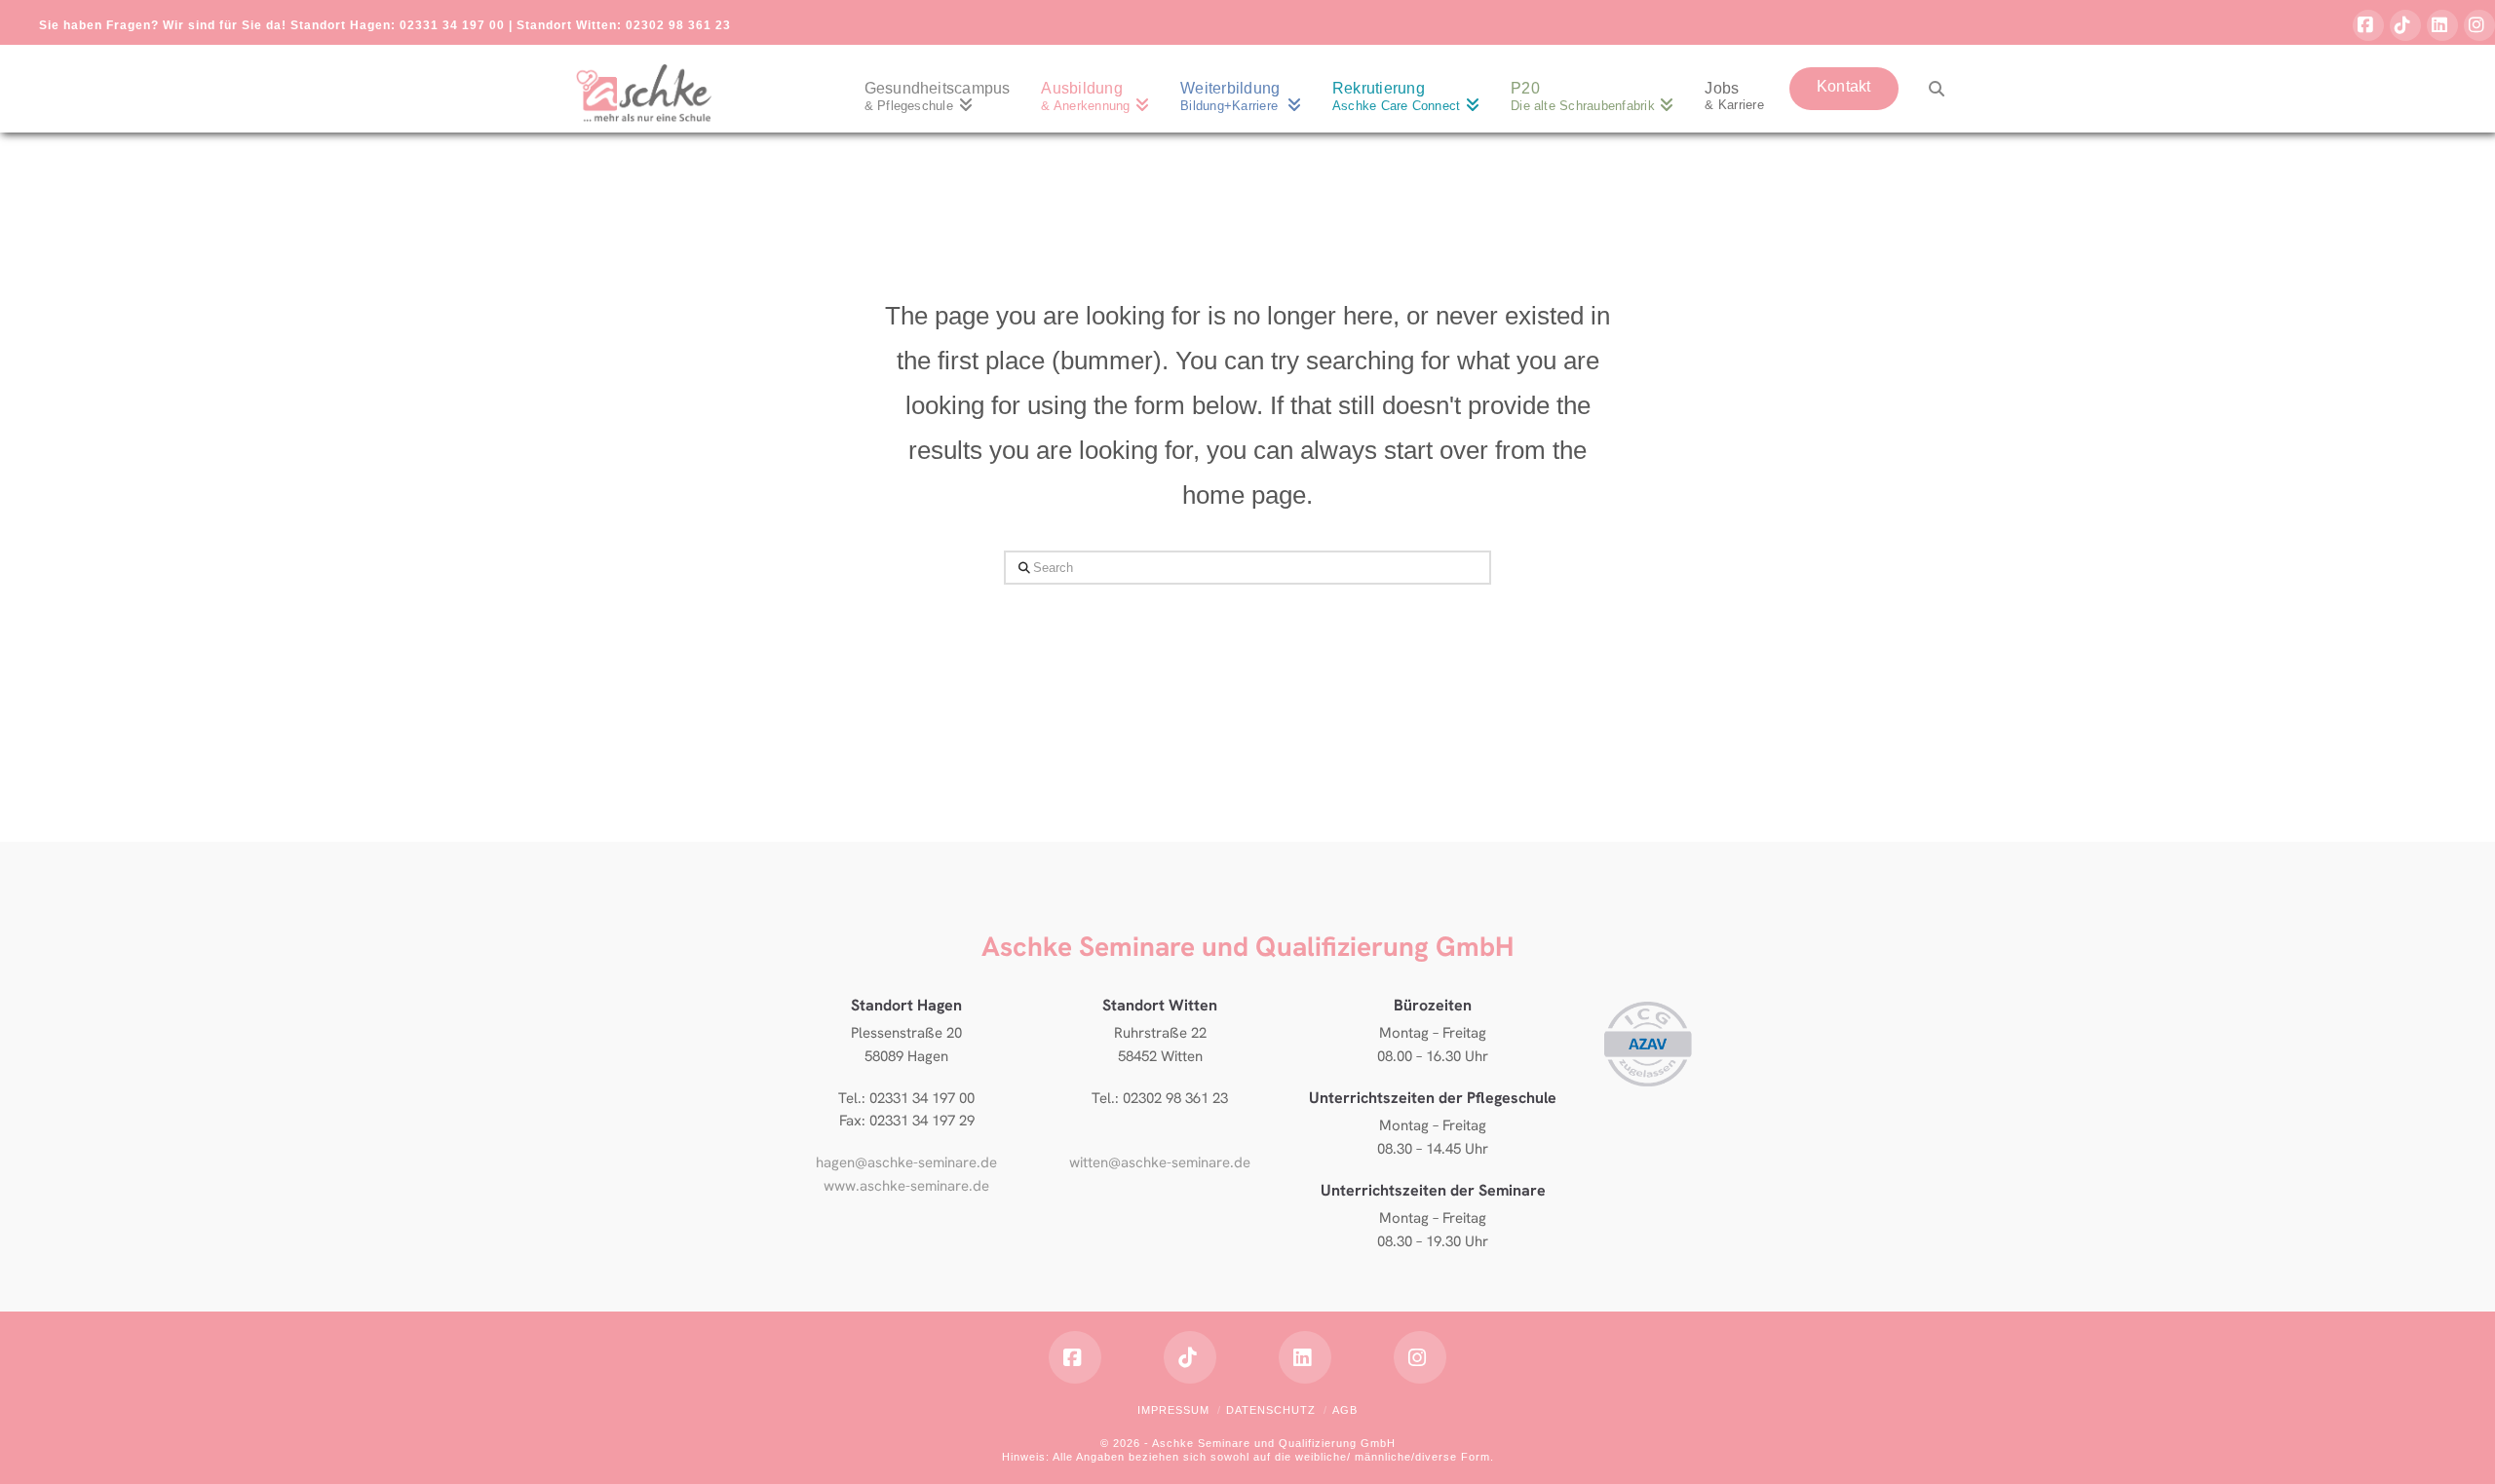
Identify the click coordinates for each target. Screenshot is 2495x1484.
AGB (1345, 1410)
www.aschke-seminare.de (906, 1186)
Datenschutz (1271, 1410)
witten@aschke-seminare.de (1160, 1162)
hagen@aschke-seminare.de (906, 1162)
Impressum (1173, 1410)
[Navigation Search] (1929, 89)
